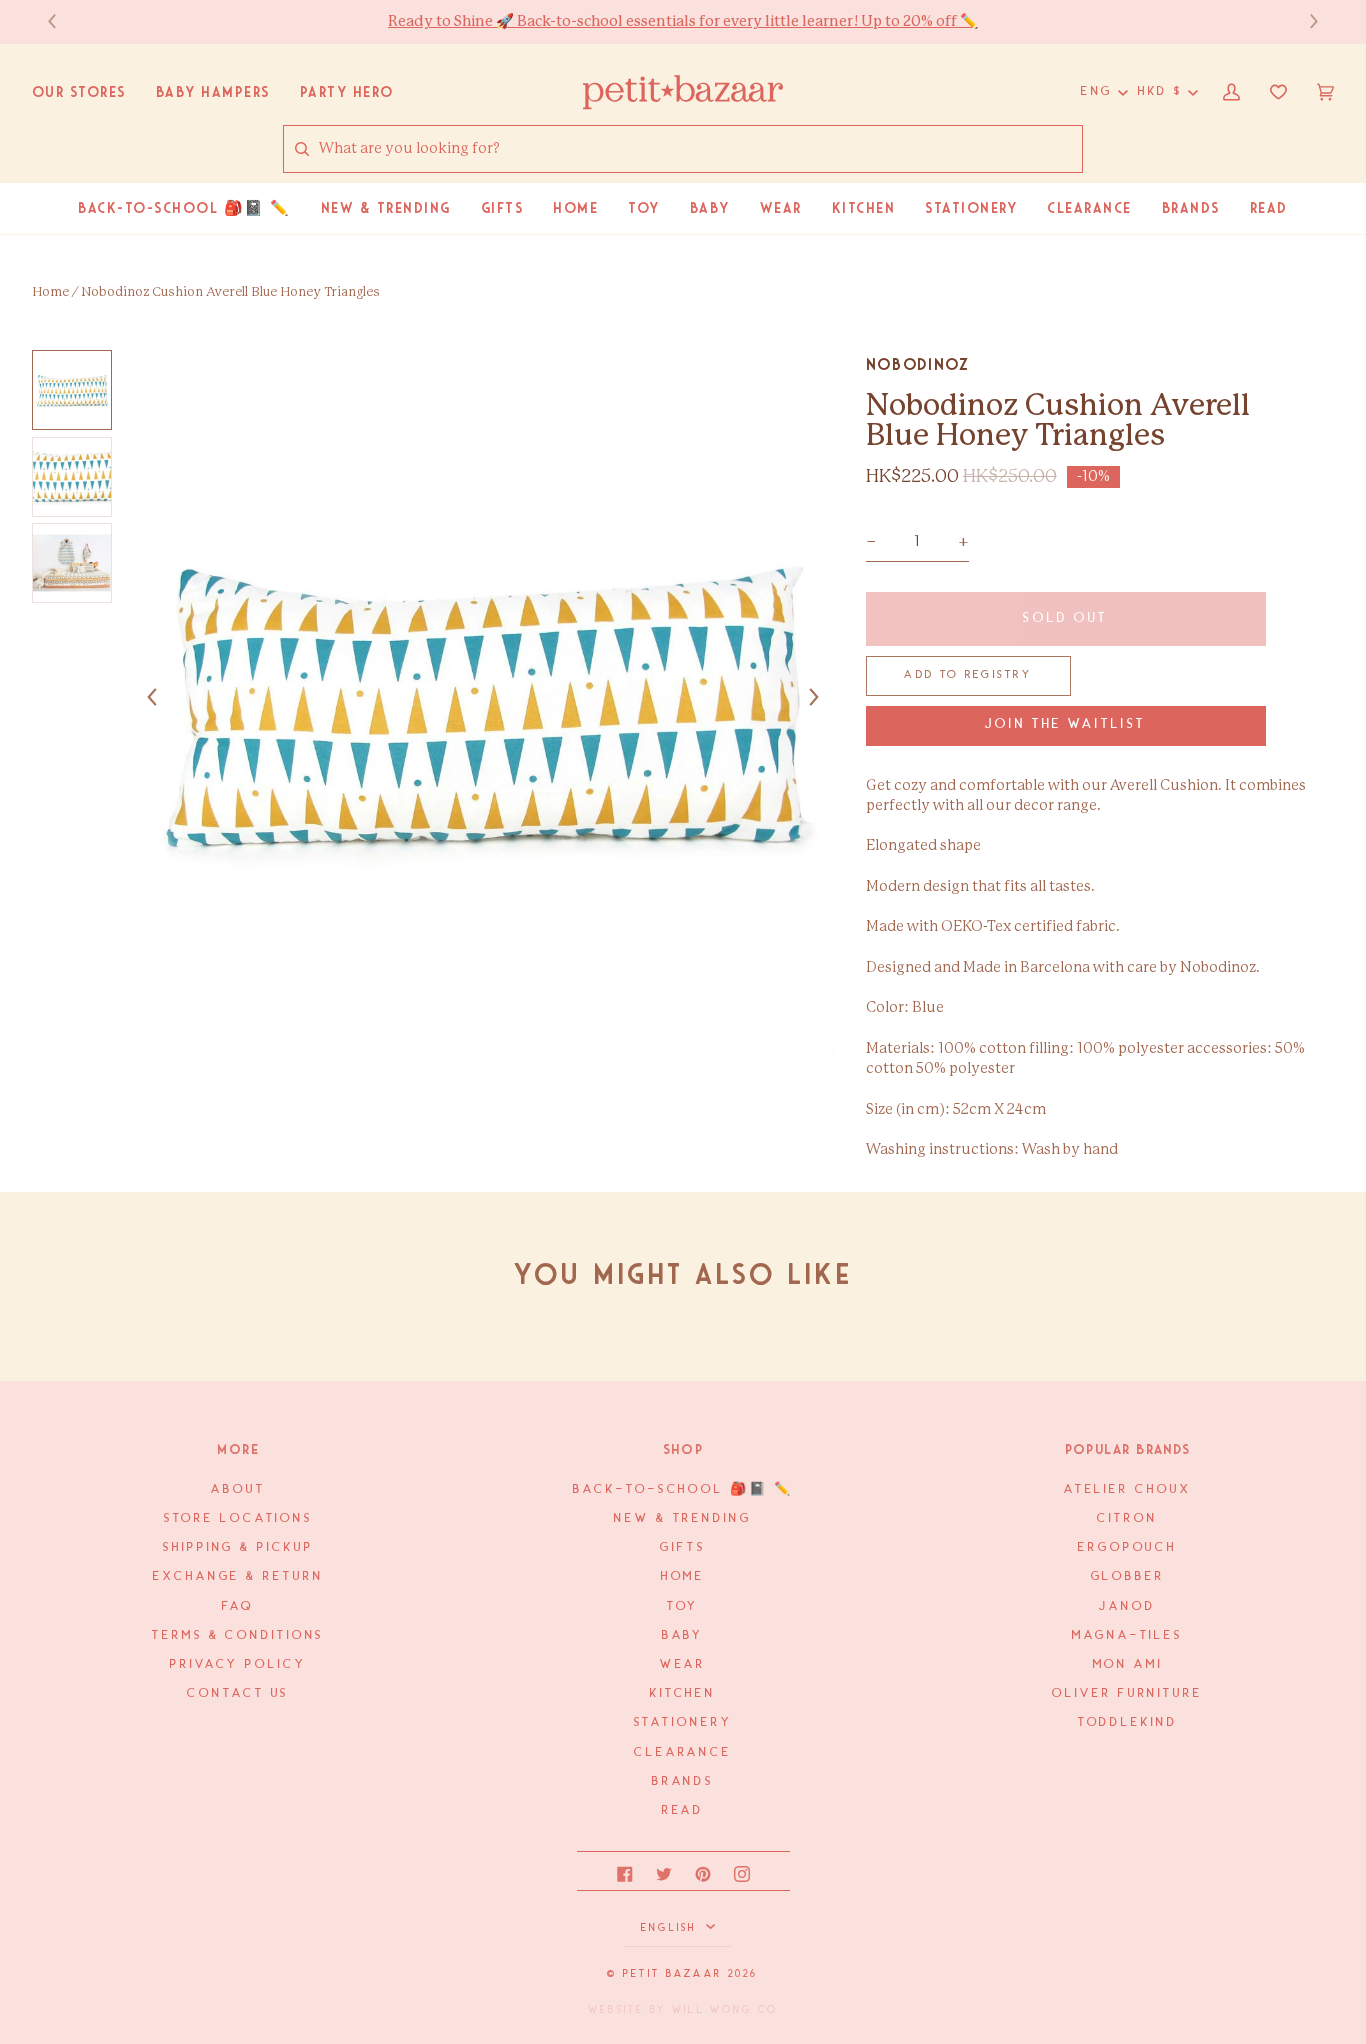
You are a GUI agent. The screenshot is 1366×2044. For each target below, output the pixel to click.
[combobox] (700, 149)
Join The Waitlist (1065, 724)
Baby (683, 1635)
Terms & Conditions (238, 1635)
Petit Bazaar (672, 1974)
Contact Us (238, 1693)
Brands (683, 1781)
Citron (1127, 1518)
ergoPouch (1127, 1547)
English (671, 1928)
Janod (1127, 1606)
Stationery (683, 1722)
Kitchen (683, 1693)
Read (683, 1810)
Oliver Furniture (1127, 1693)
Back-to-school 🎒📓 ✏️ (682, 1489)
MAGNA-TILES (1127, 1635)
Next (1304, 21)
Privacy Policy (238, 1664)
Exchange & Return (238, 1576)
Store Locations (238, 1518)
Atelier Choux (1128, 1489)
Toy (683, 1606)
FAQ (238, 1606)
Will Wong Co (725, 2010)
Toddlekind (1128, 1722)
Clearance (683, 1752)
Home (50, 292)
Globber (1128, 1576)
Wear (683, 1664)
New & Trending (683, 1518)
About (238, 1489)
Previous (62, 21)
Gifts (682, 1547)
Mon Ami (1128, 1664)
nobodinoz (918, 364)
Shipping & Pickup (238, 1547)
